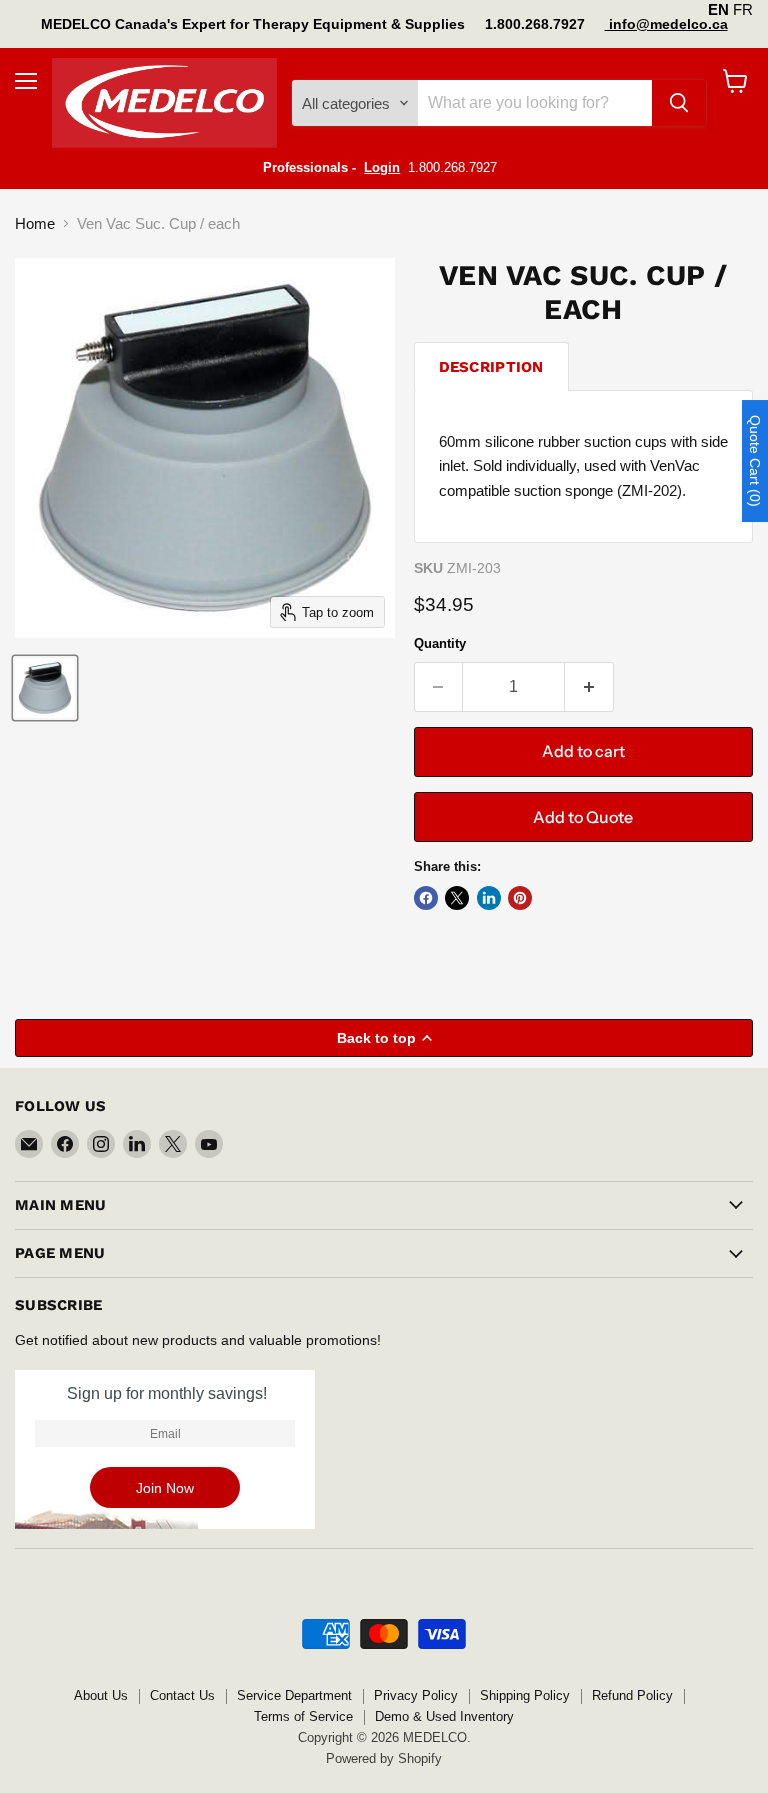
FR (743, 9)
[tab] (491, 366)
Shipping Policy (525, 1695)
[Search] (679, 103)
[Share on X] (457, 898)
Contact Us (182, 1695)
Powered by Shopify (384, 1758)
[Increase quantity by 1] (589, 687)
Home (35, 223)
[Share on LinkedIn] (489, 898)
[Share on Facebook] (426, 898)
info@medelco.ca (666, 24)
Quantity (440, 643)
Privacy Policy (416, 1695)
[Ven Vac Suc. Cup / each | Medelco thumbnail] (45, 688)
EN (718, 9)
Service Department (294, 1695)
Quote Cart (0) (755, 461)
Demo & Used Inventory (444, 1716)
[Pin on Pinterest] (520, 898)
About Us (101, 1695)
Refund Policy (632, 1695)
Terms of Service (303, 1716)
